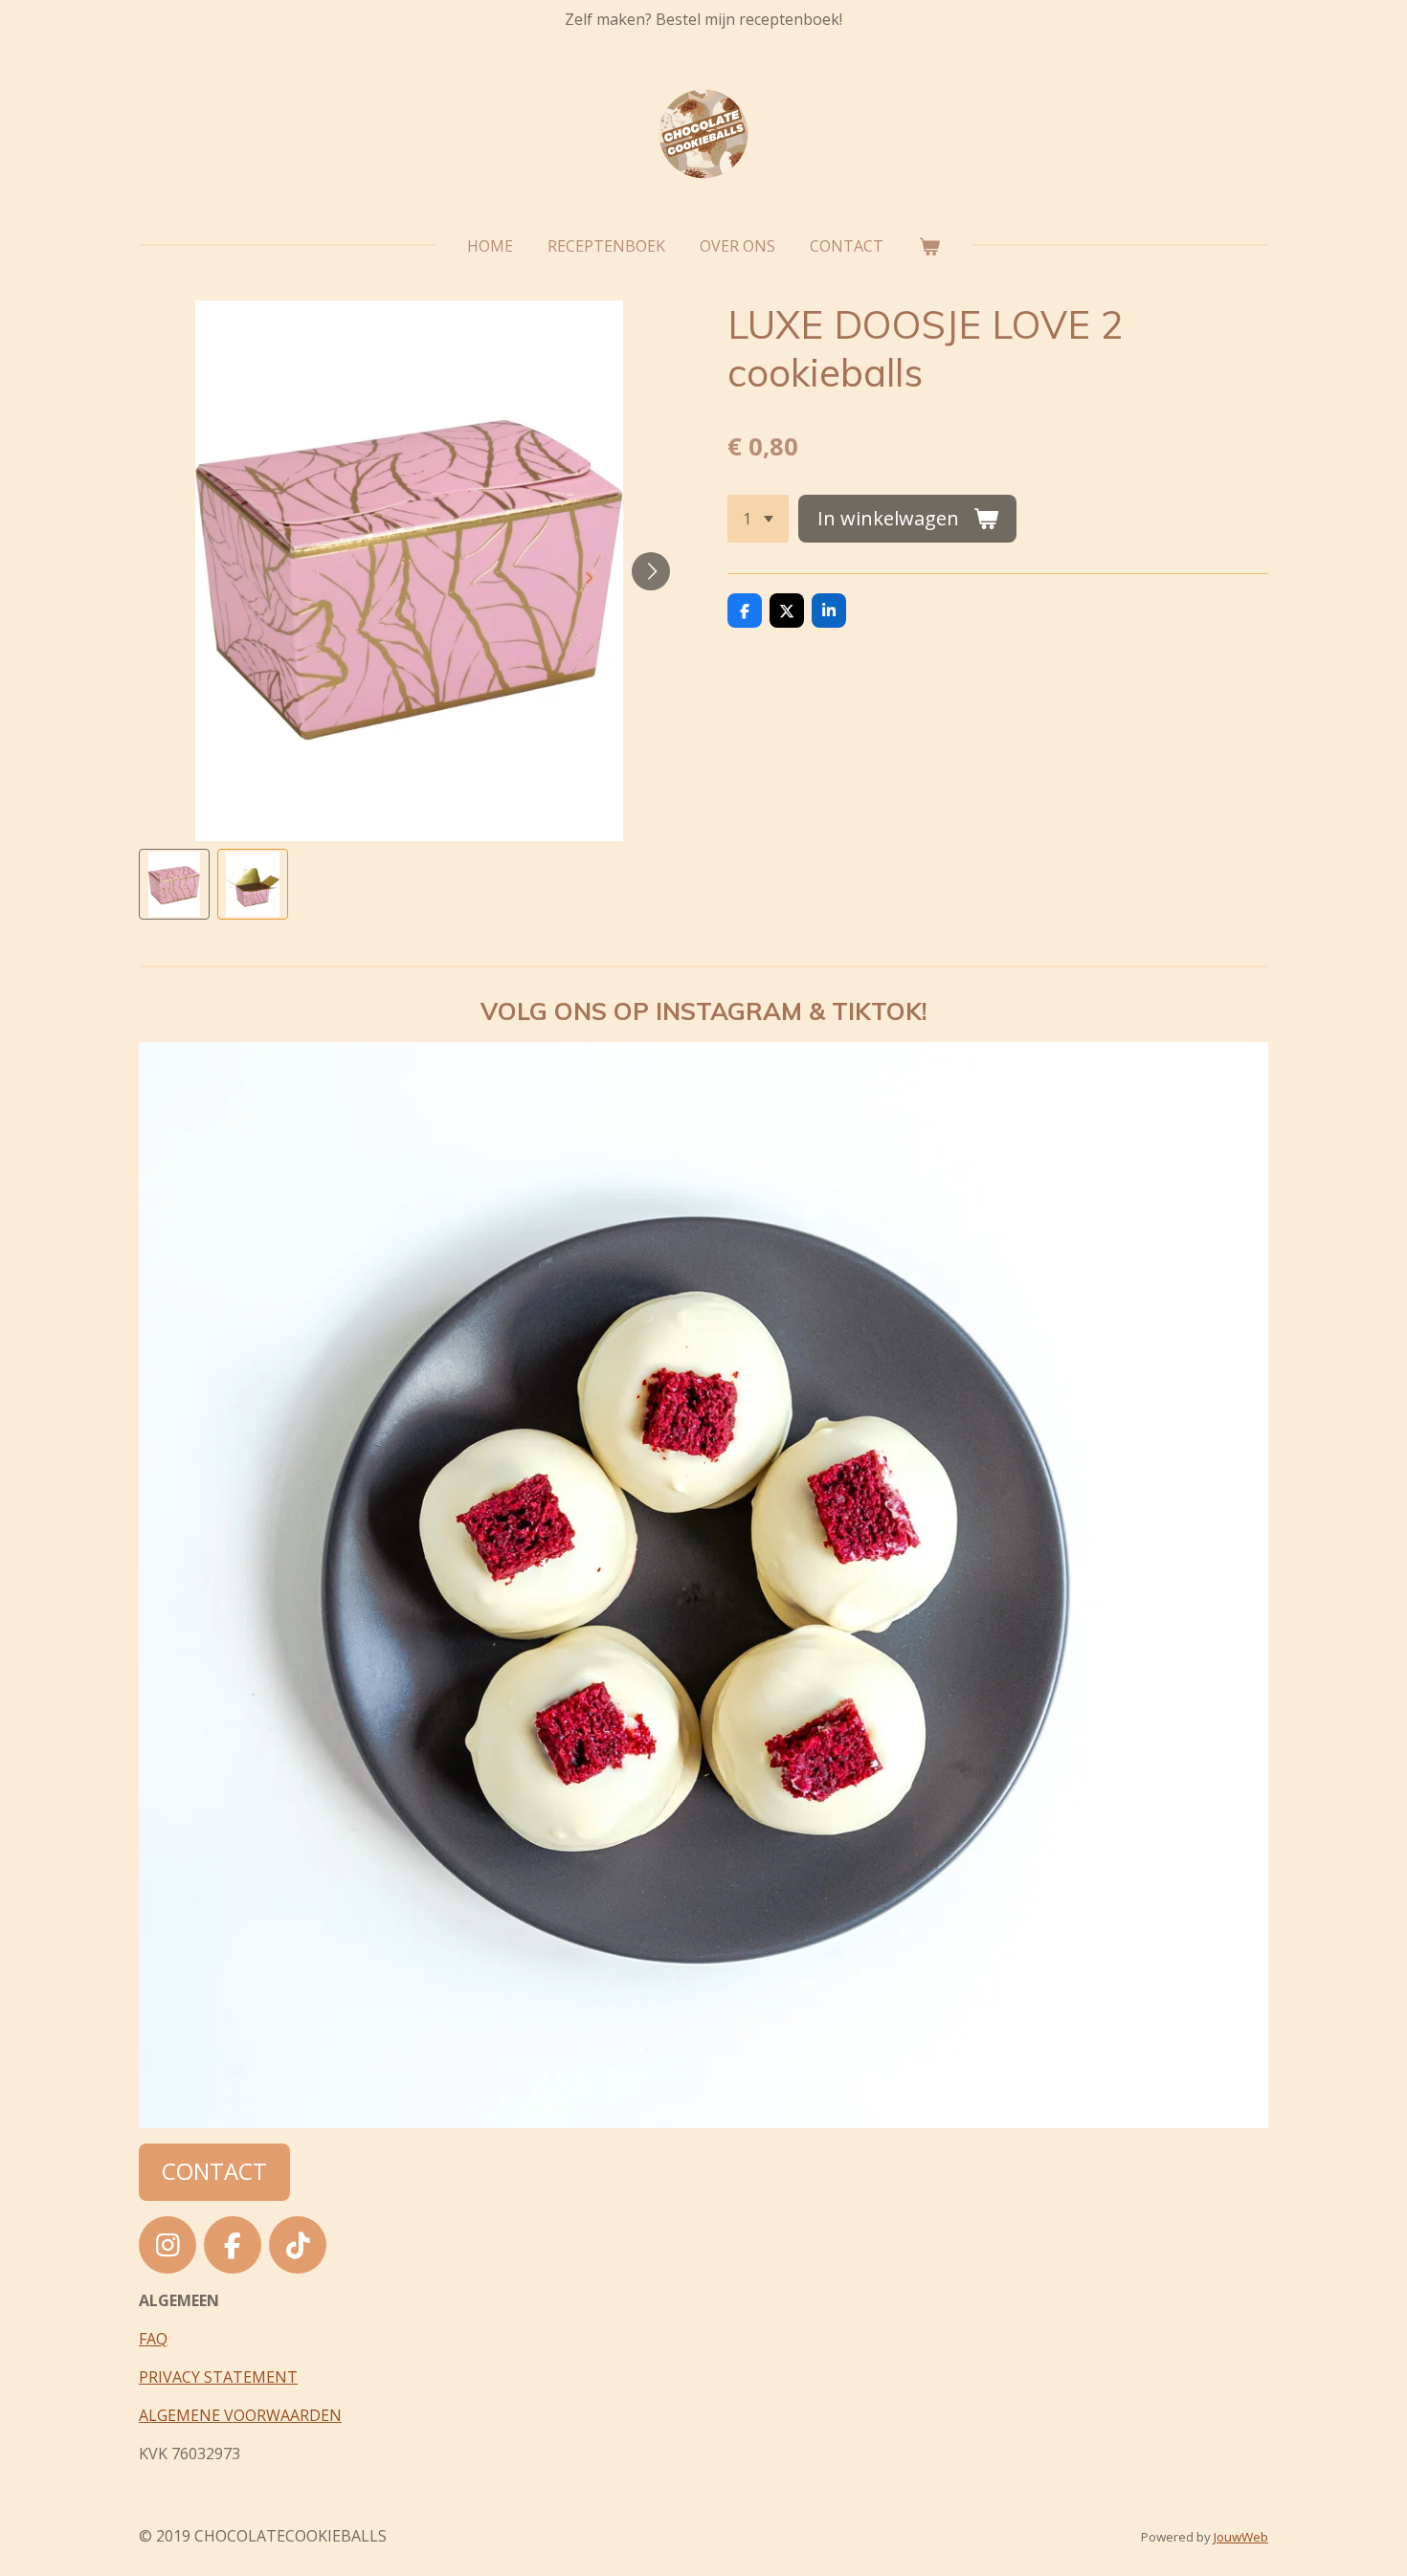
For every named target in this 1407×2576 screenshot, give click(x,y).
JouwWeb (1241, 2537)
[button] (174, 884)
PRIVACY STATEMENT (218, 2377)
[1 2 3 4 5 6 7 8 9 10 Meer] (758, 519)
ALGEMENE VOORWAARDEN (240, 2415)
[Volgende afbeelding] (651, 571)
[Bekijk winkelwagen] (928, 246)
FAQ (153, 2339)
